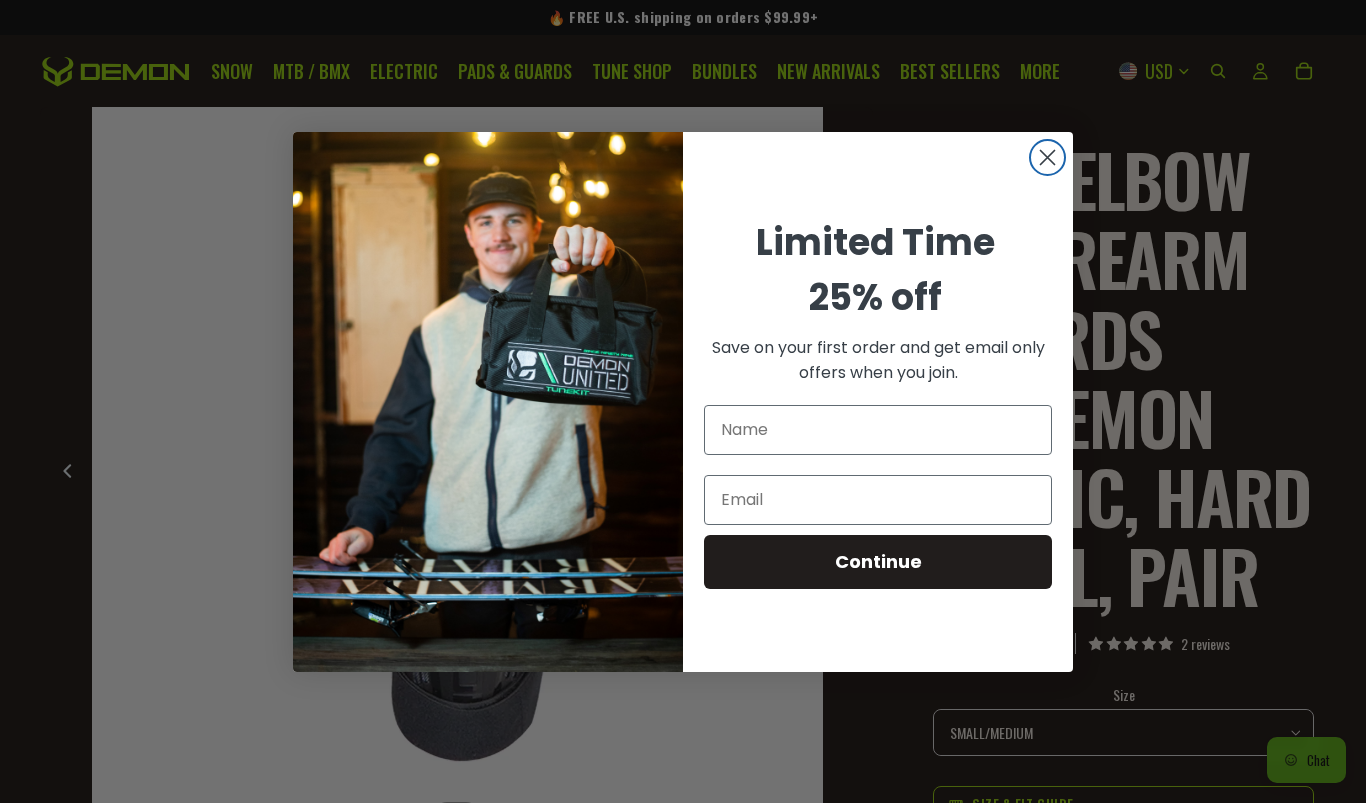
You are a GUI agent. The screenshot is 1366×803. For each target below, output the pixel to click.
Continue (878, 561)
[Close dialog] (1047, 157)
